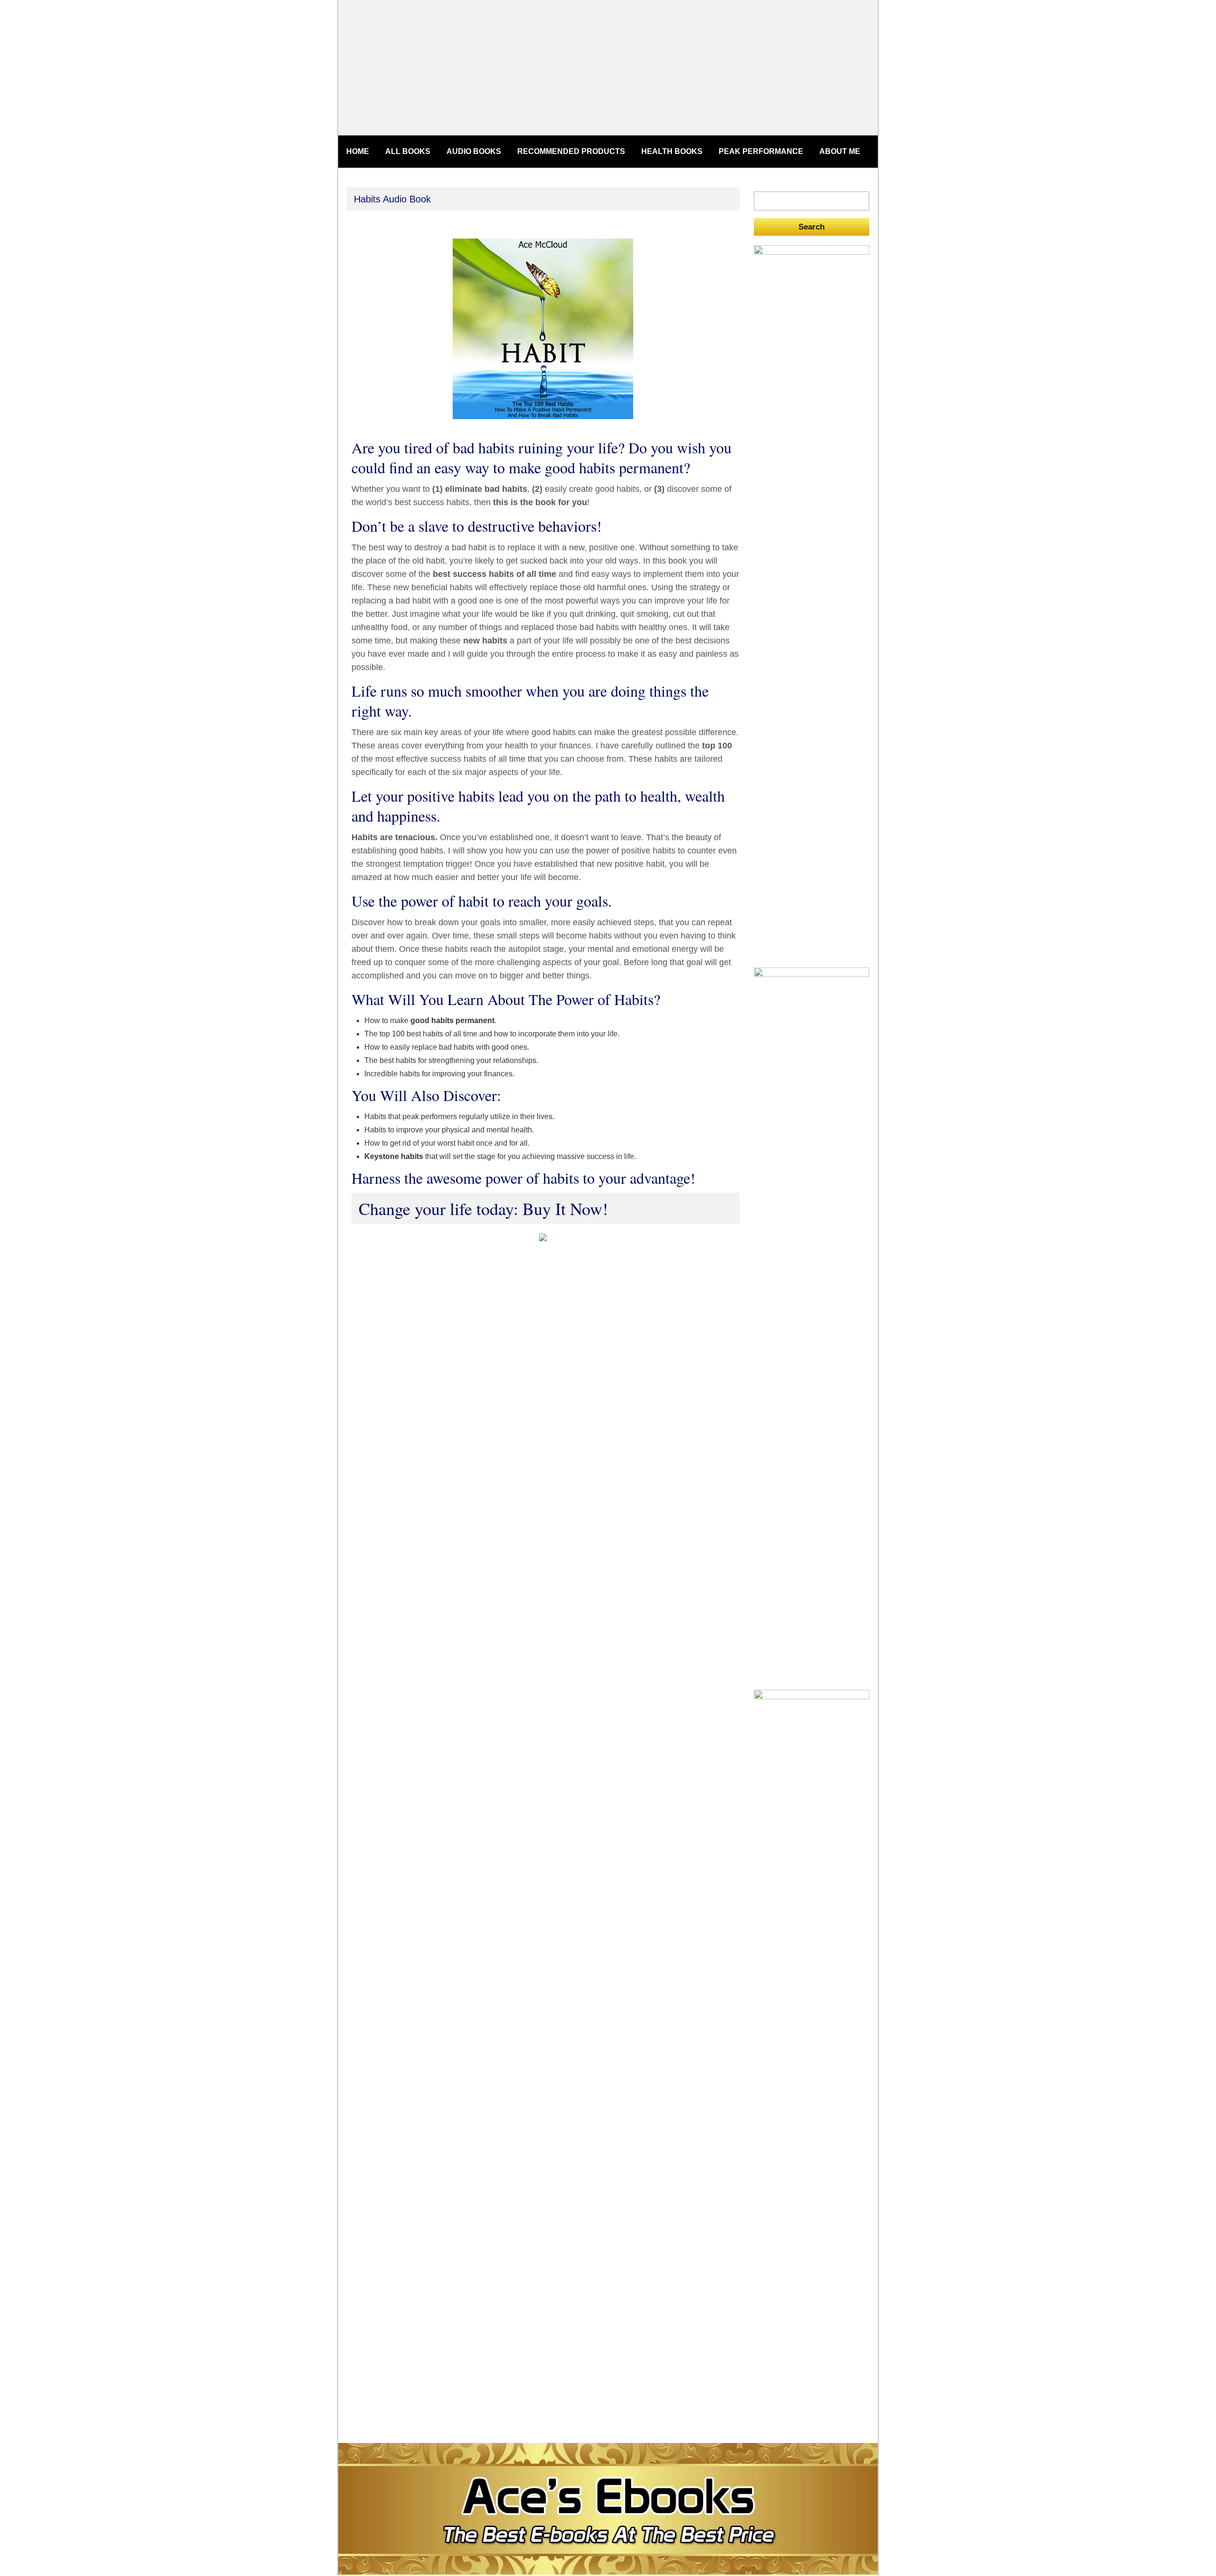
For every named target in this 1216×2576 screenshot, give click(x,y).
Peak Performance (761, 151)
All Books (408, 151)
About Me (840, 151)
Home (358, 151)
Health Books (672, 151)
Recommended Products (571, 151)
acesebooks (608, 68)
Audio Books (474, 151)
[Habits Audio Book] (543, 421)
